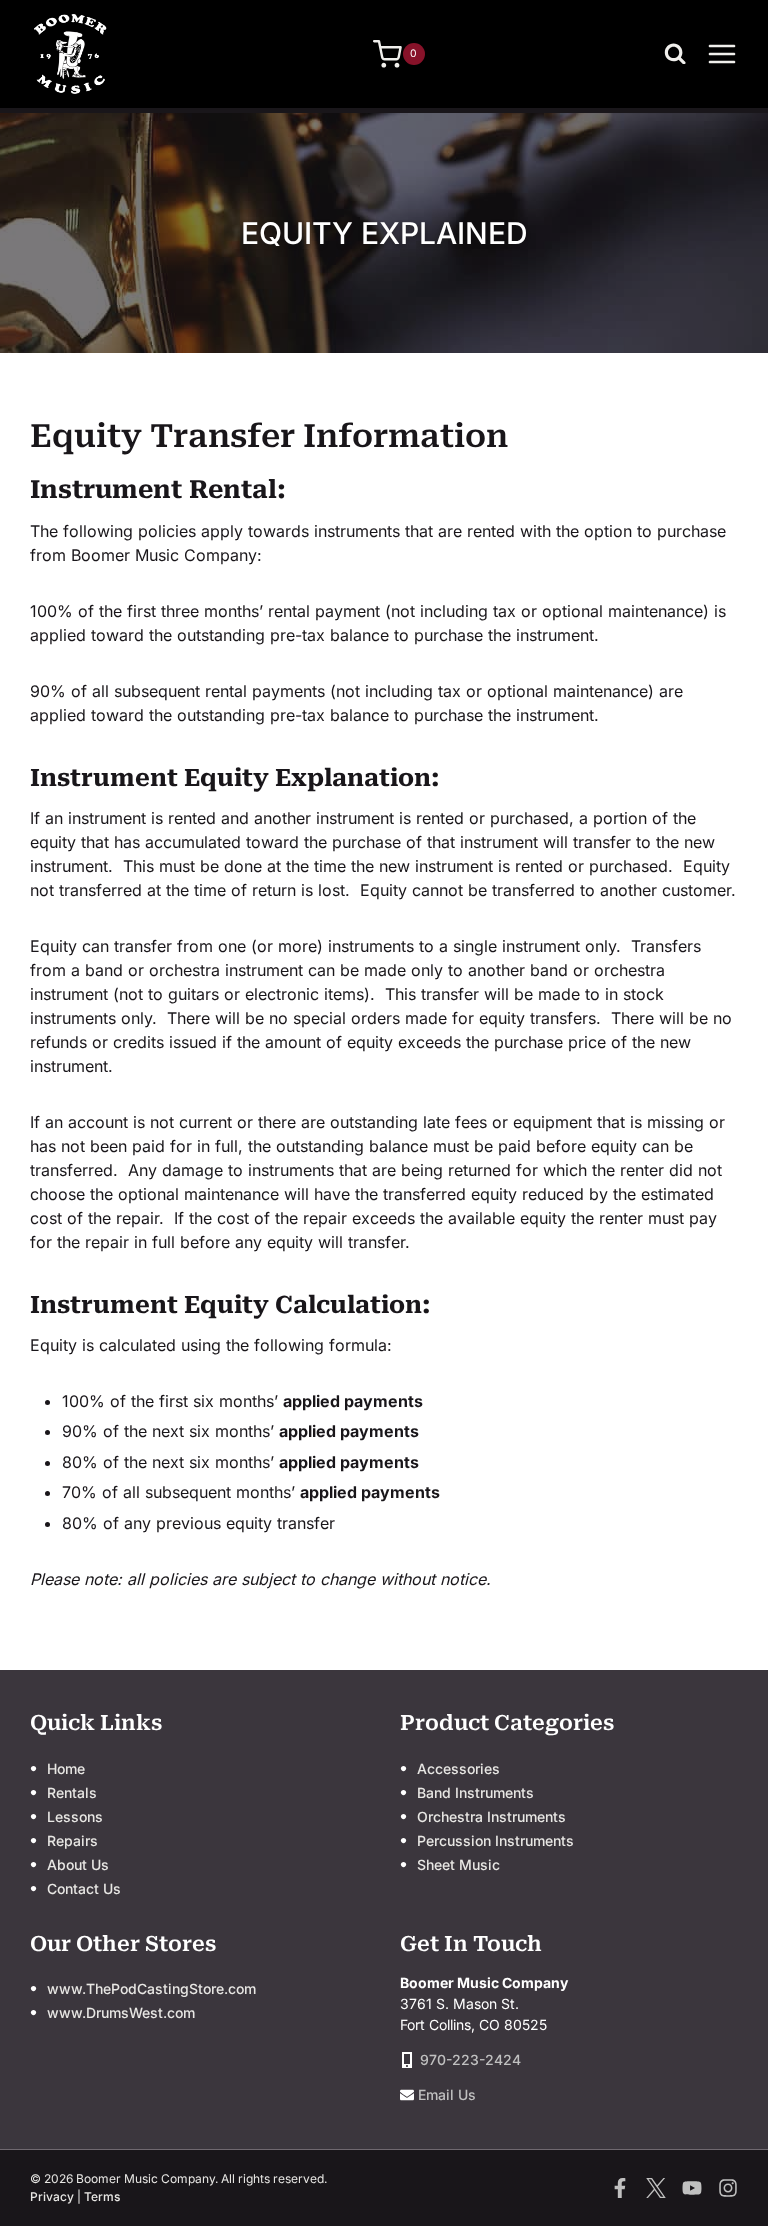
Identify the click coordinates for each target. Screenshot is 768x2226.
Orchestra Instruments (491, 1816)
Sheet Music (458, 1864)
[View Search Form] (680, 54)
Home (66, 1768)
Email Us (447, 2094)
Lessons (75, 1816)
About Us (78, 1864)
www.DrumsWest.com (121, 2012)
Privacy (52, 2196)
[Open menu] (722, 53)
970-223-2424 (470, 2059)
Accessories (458, 1768)
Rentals (72, 1792)
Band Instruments (475, 1792)
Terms (102, 2196)
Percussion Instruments (495, 1840)
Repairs (72, 1840)
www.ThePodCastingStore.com (151, 1988)
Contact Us (84, 1888)
